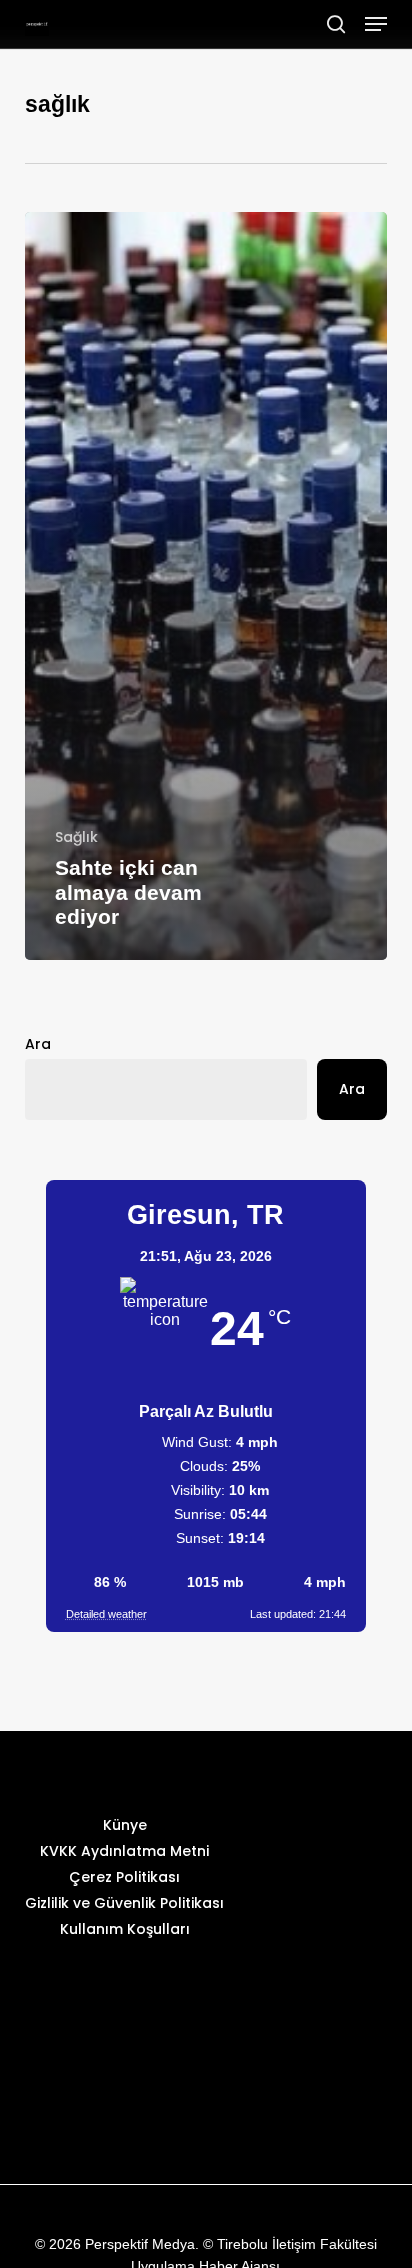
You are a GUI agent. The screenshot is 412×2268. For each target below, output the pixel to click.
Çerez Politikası (124, 1877)
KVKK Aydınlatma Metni (124, 1851)
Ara (38, 1044)
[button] (376, 24)
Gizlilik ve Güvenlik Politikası (124, 1903)
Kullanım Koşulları (125, 1929)
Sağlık (76, 837)
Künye (125, 1825)
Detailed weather (106, 1614)
